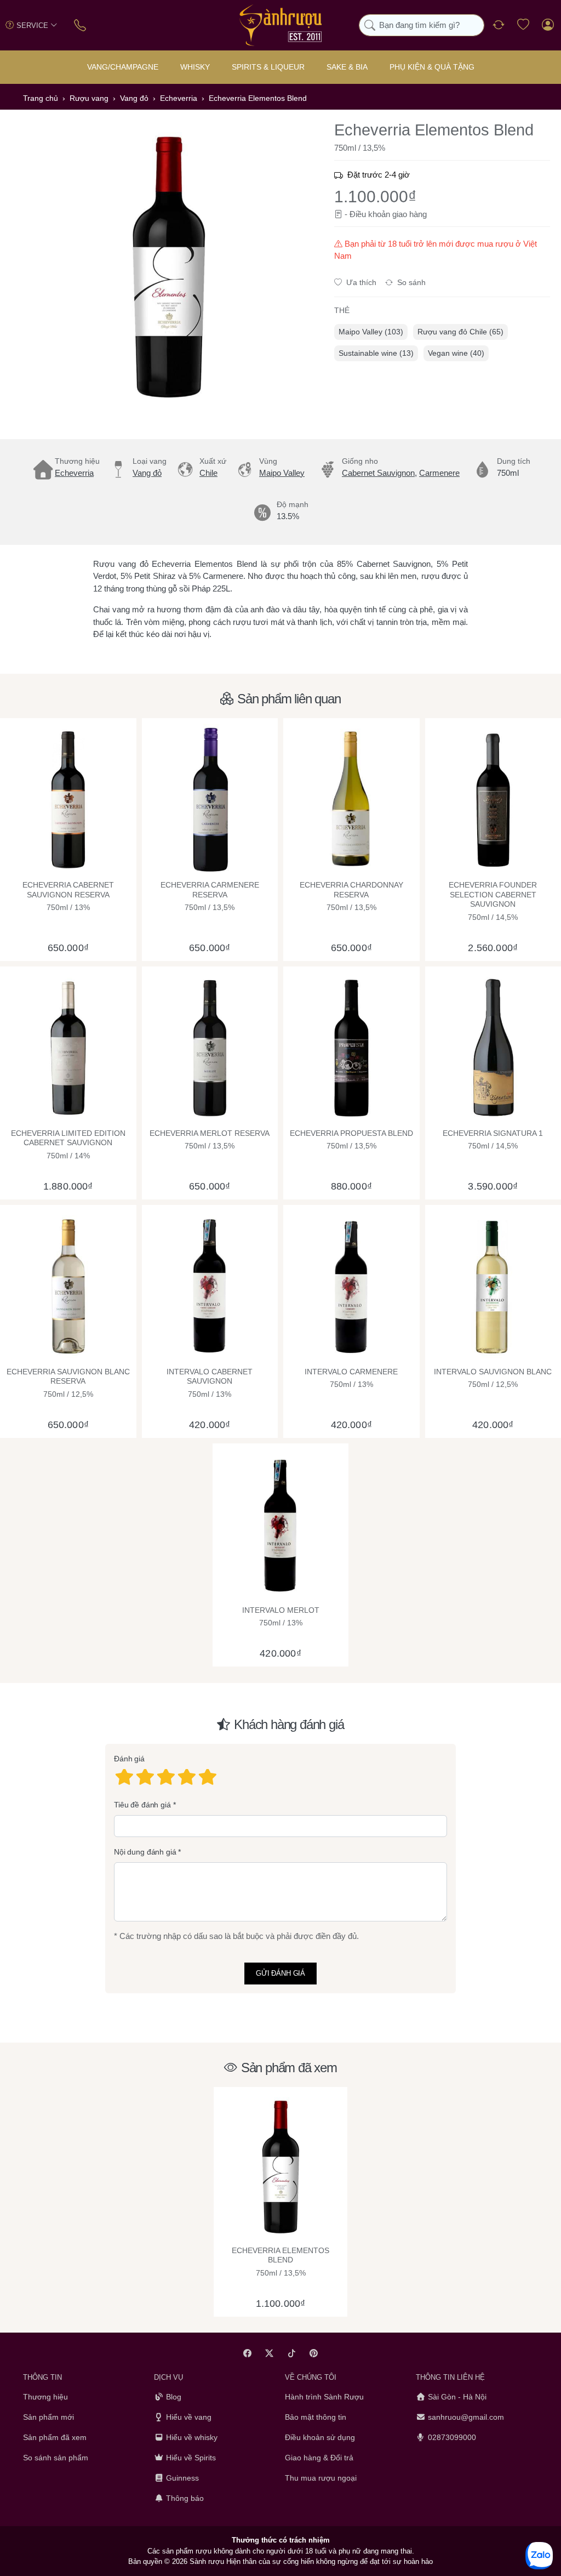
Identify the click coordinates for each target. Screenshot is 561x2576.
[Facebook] (247, 2353)
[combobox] (422, 25)
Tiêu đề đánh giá (142, 1805)
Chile (208, 473)
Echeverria (74, 473)
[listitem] (168, 267)
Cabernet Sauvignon (378, 473)
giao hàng (410, 214)
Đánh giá (129, 1759)
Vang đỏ (147, 473)
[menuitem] (371, 332)
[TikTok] (292, 2353)
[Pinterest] (314, 2353)
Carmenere (439, 473)
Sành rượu (207, 2561)
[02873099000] (81, 25)
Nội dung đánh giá (145, 1852)
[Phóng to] (168, 267)
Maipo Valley (282, 473)
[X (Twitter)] (270, 2353)
